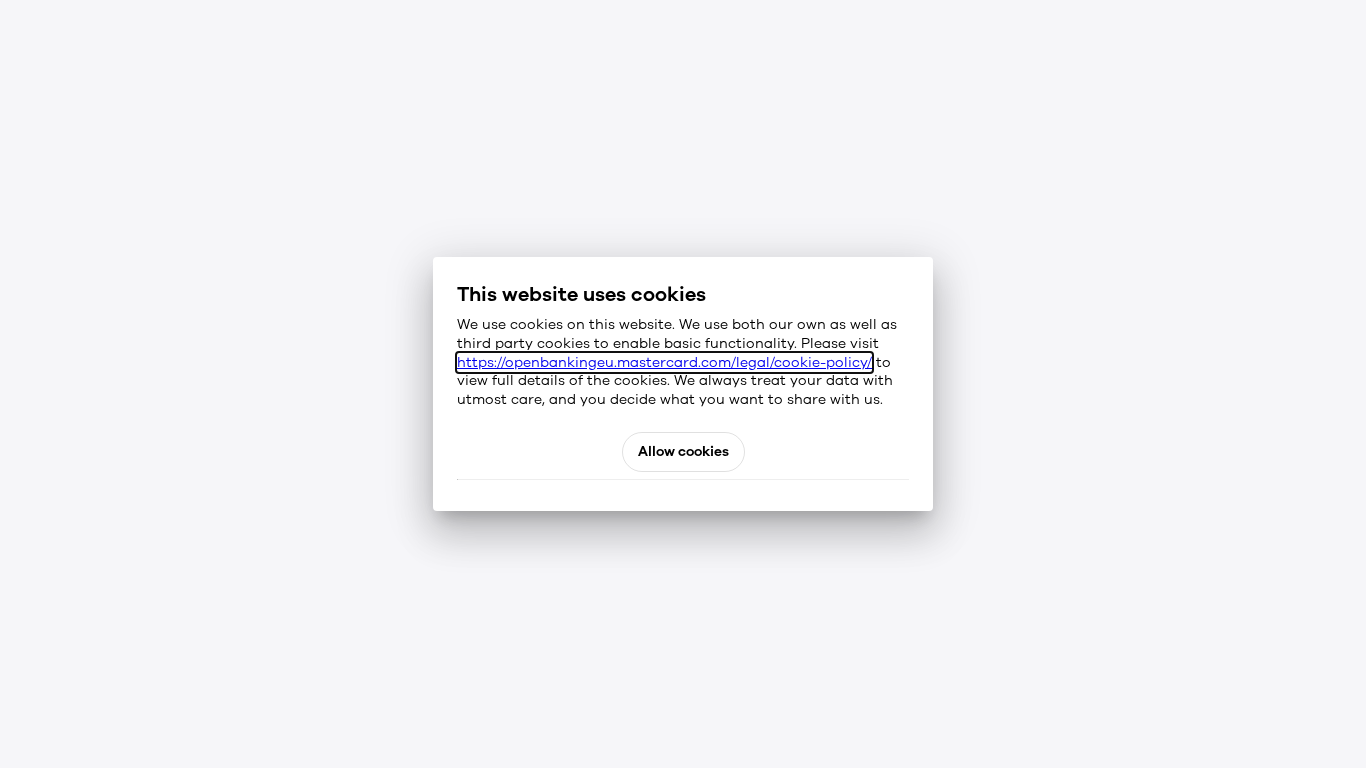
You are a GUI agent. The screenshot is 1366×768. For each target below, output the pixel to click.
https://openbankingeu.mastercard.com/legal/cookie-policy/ (664, 362)
